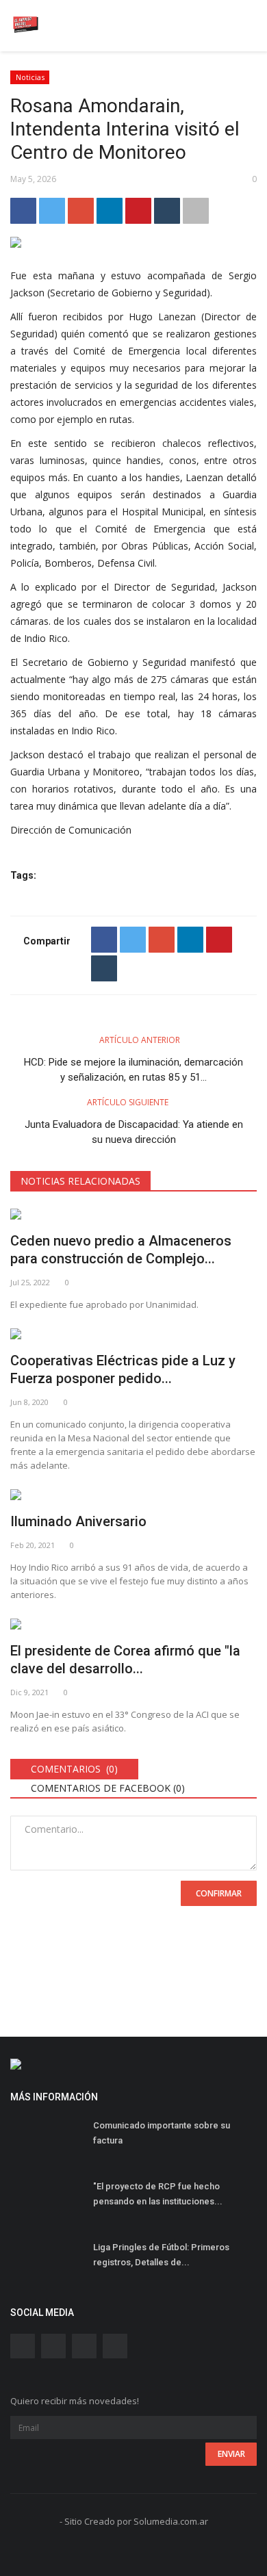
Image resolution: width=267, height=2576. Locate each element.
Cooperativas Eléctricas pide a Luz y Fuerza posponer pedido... (123, 1369)
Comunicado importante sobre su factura (162, 2133)
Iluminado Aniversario (78, 1521)
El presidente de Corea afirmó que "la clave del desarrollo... (125, 1660)
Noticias (30, 77)
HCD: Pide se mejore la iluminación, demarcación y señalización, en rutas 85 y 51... (133, 1070)
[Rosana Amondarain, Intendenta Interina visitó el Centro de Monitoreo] (133, 245)
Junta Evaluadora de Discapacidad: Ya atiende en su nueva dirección (134, 1132)
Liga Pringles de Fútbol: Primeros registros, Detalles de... (161, 2255)
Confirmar (219, 1893)
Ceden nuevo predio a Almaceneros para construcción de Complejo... (121, 1250)
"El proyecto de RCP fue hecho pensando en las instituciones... (158, 2194)
